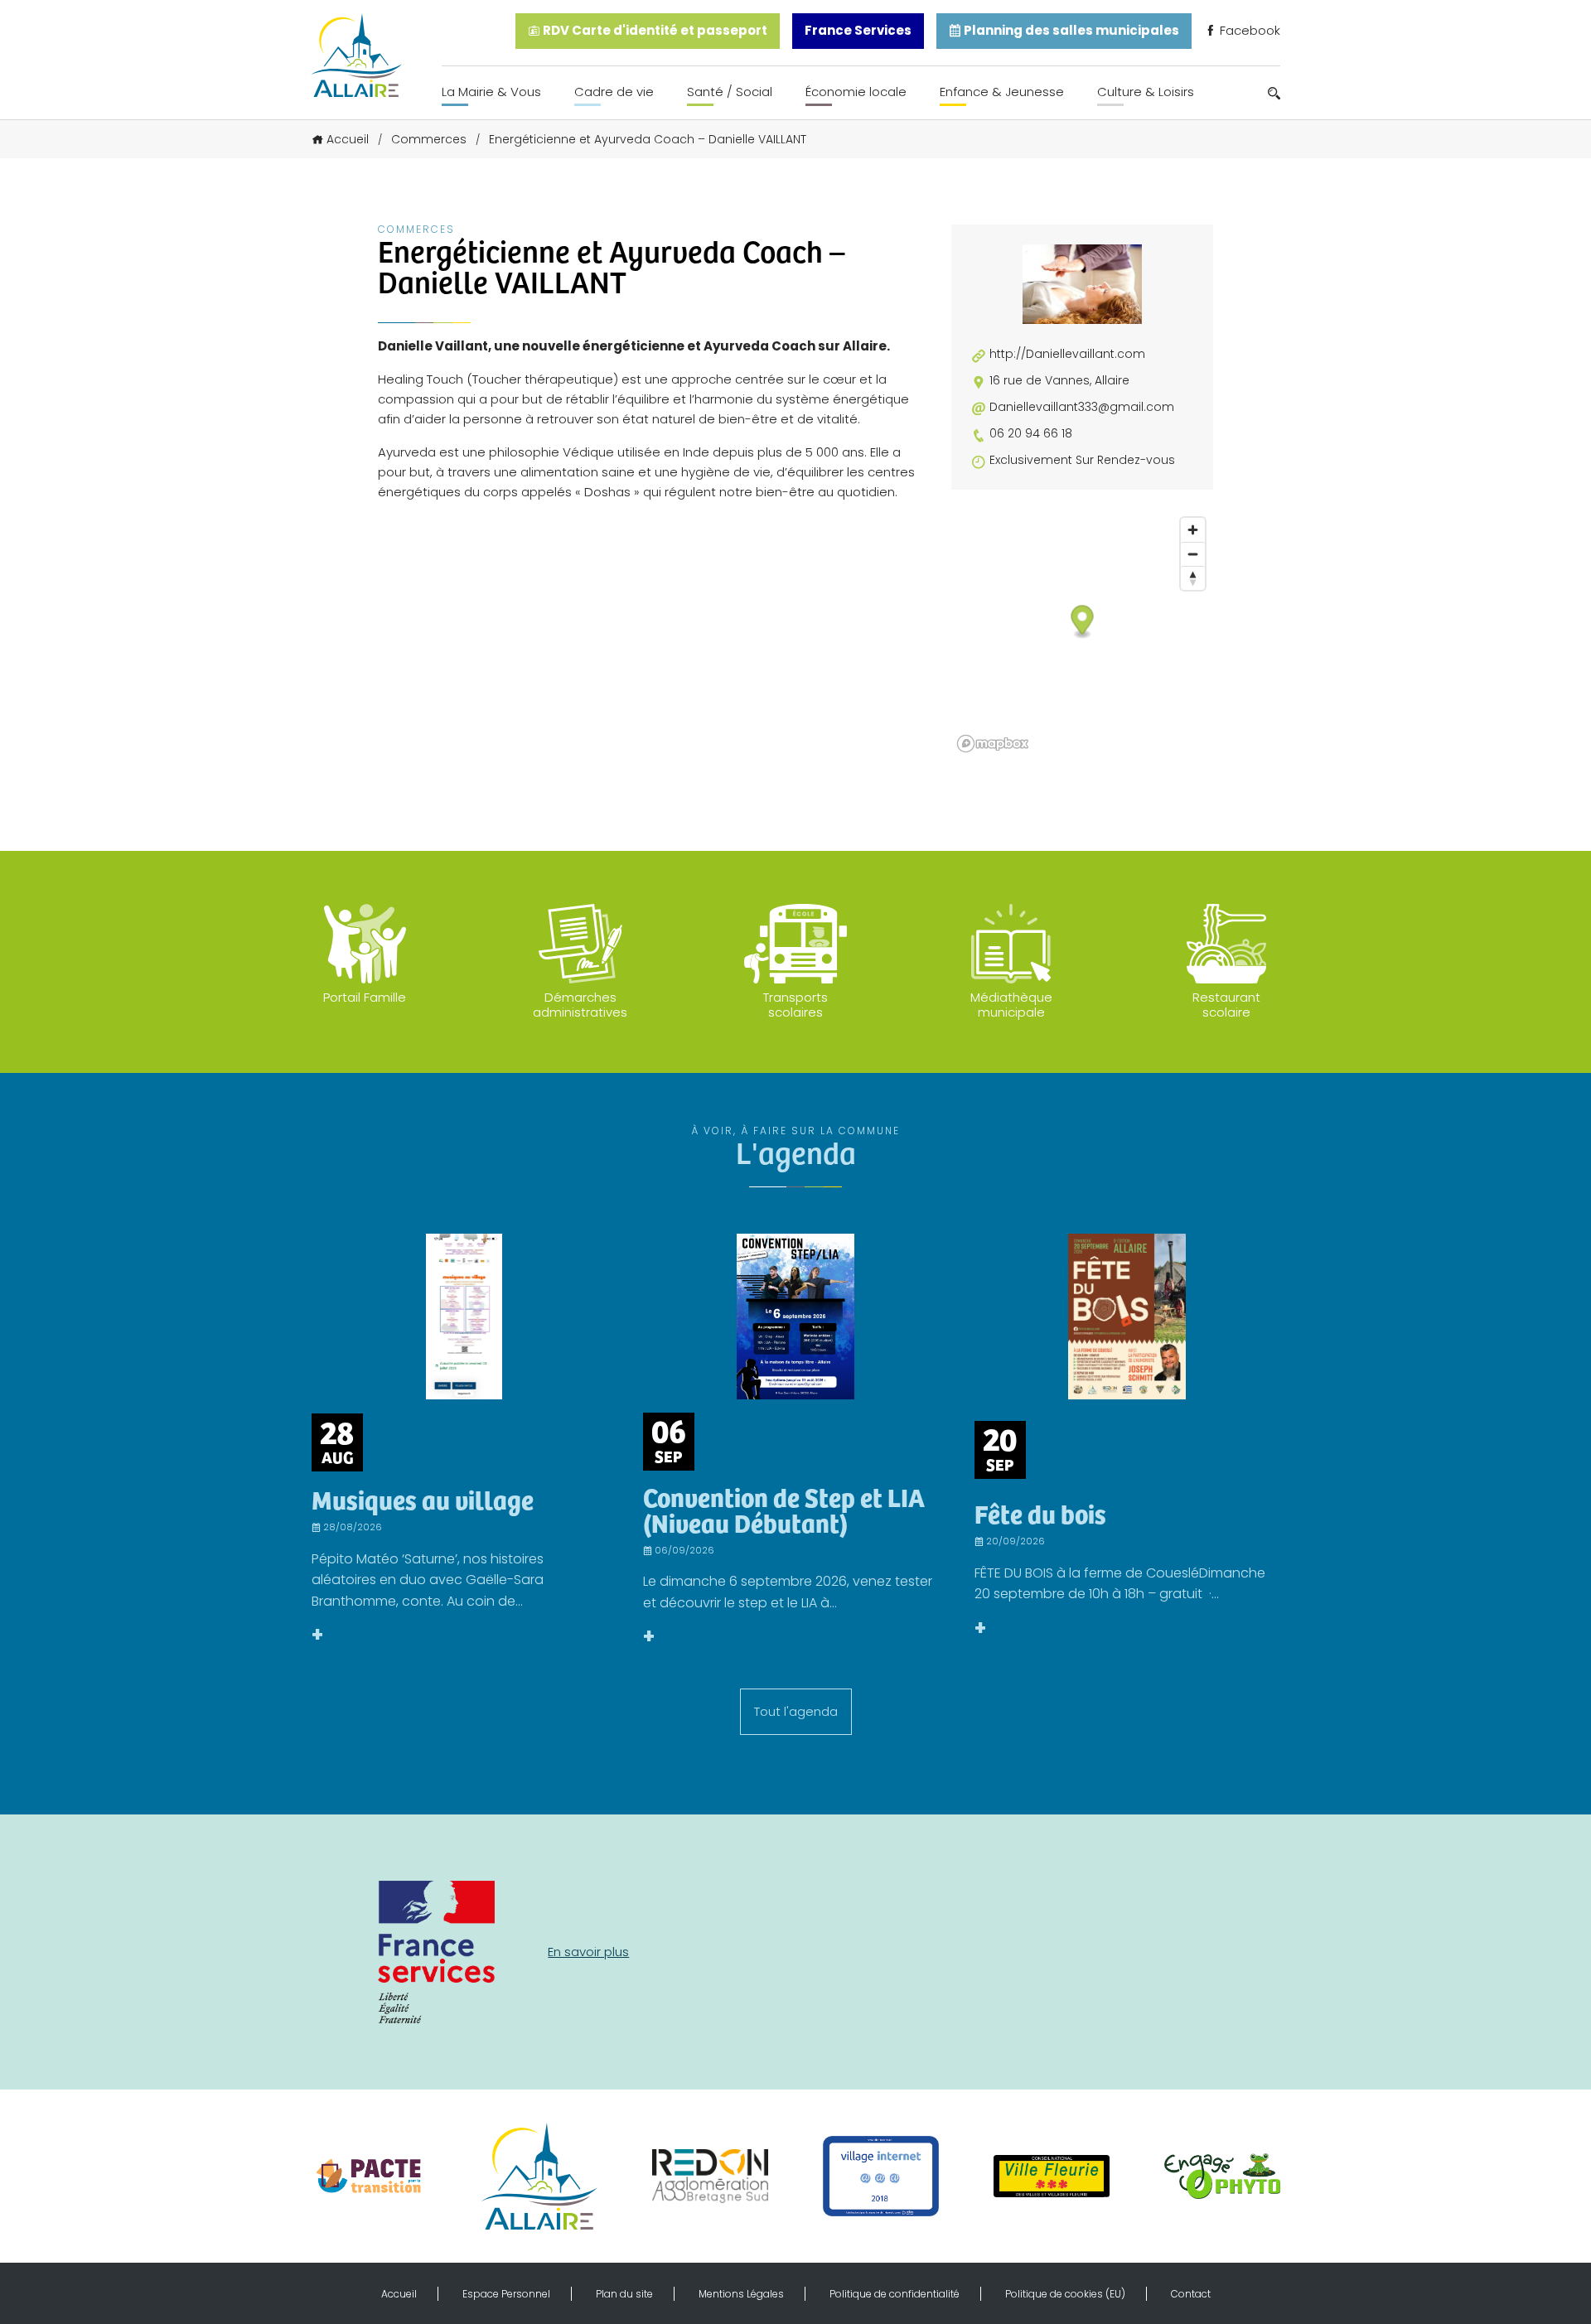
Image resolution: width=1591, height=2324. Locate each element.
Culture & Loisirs (1146, 92)
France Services (858, 30)
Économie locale (856, 92)
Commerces (429, 139)
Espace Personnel (506, 2294)
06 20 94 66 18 (1031, 434)
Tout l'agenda (796, 1711)
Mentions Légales (741, 2294)
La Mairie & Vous (491, 92)
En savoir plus (588, 1952)
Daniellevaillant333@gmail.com (1082, 407)
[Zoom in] (1193, 530)
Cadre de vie (614, 92)
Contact (1191, 2294)
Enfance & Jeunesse (1002, 92)
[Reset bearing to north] (1193, 578)
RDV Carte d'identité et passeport (654, 30)
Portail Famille (365, 997)
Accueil (348, 139)
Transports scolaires (795, 1005)
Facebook (1248, 30)
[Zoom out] (1193, 554)
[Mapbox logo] (993, 744)
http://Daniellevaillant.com (1067, 354)
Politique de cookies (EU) (1065, 2294)
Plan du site (624, 2294)
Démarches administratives (580, 1005)
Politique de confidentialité (895, 2294)
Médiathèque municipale (1011, 1005)
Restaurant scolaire (1226, 1005)
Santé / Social (730, 92)
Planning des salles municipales (1070, 30)
